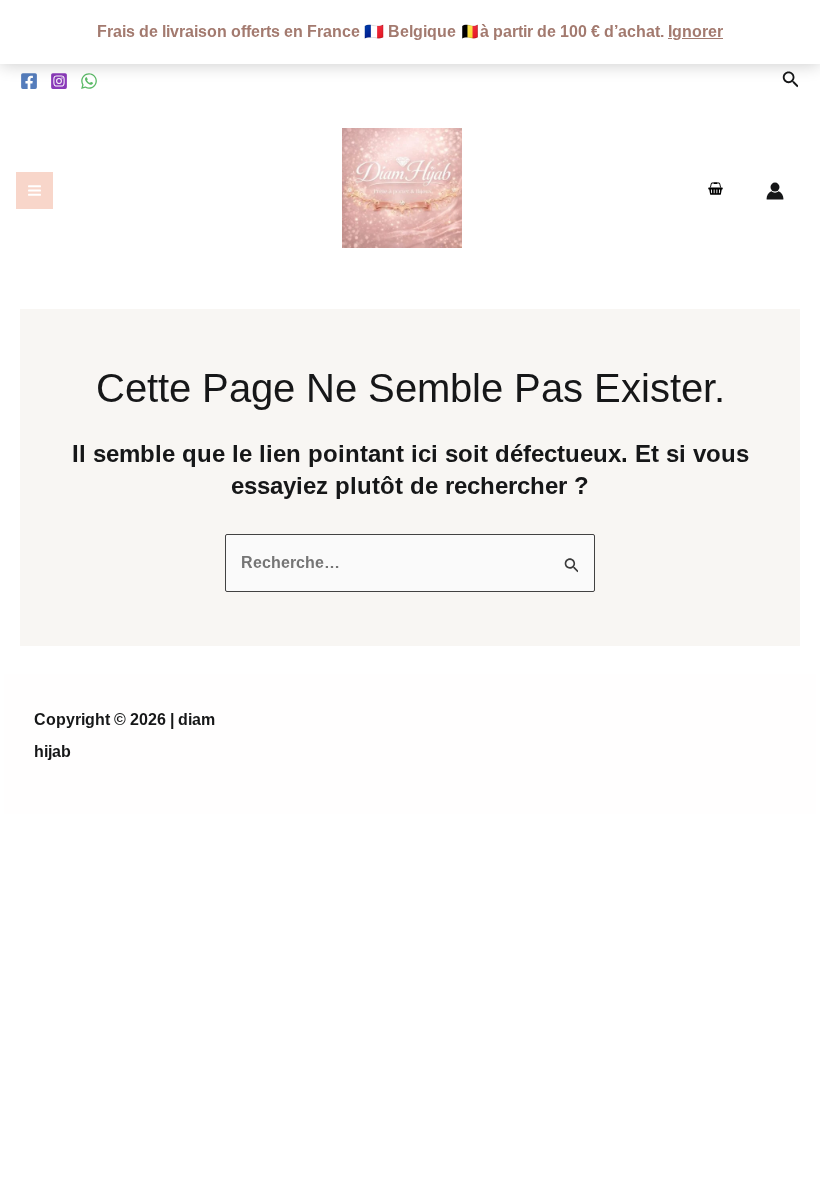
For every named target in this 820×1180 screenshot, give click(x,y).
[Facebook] (29, 81)
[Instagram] (59, 81)
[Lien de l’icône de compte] (775, 191)
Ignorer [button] (695, 31)
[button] (791, 80)
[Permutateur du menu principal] (34, 190)
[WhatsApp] (89, 81)
